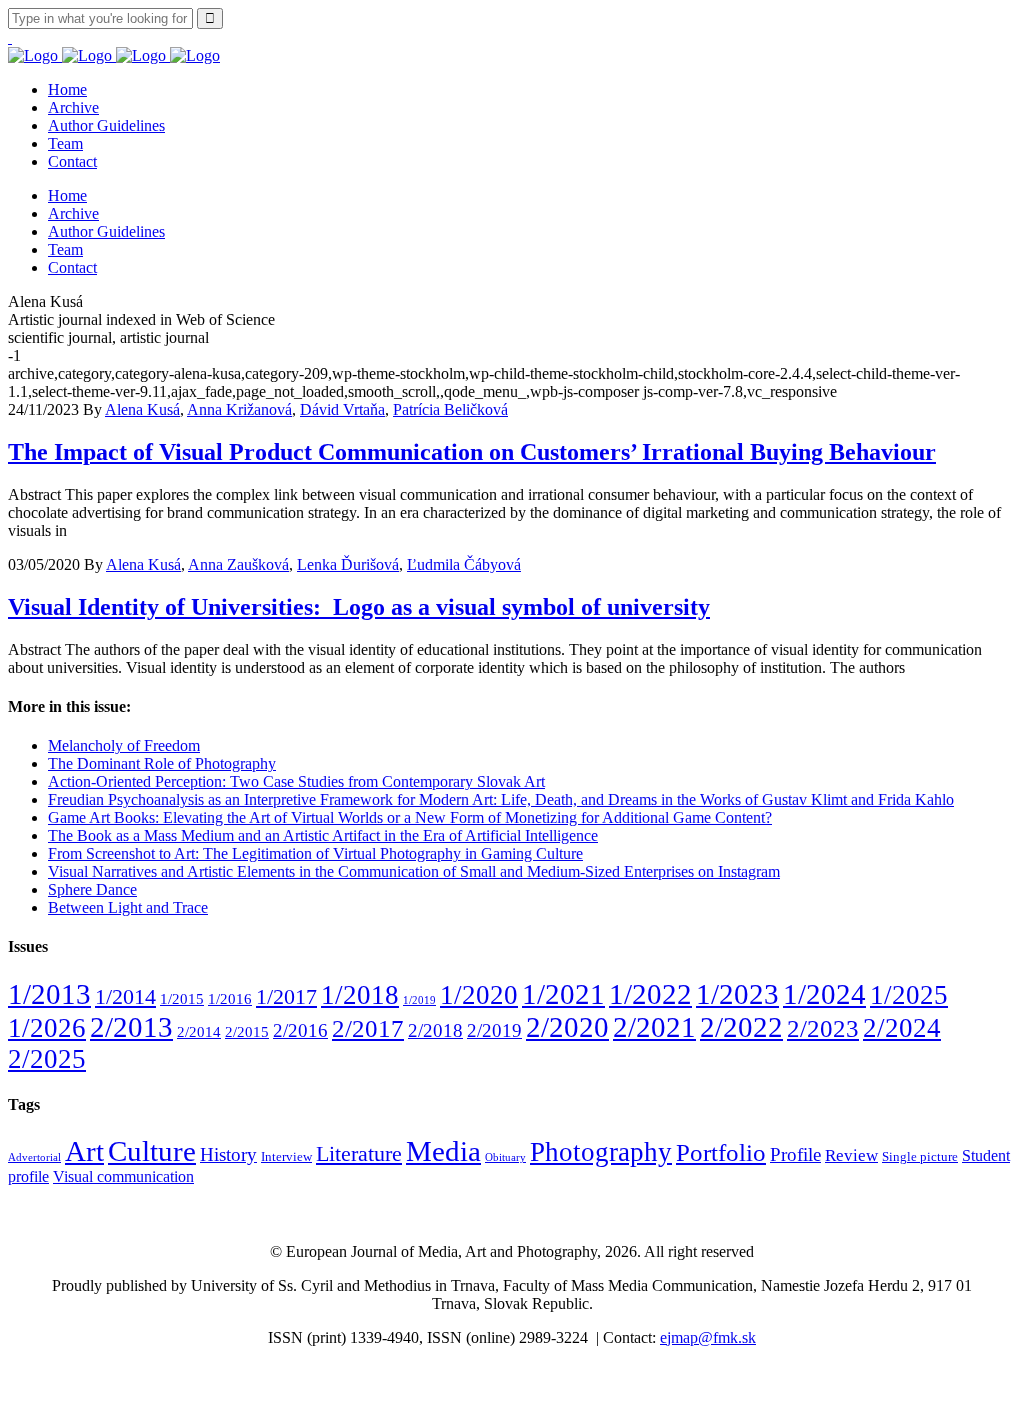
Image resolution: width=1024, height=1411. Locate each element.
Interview (286, 1157)
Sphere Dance (92, 889)
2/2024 (902, 1028)
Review (851, 1155)
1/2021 (563, 994)
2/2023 (823, 1028)
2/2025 (47, 1059)
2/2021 (654, 1027)
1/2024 (824, 994)
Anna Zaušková (238, 564)
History (228, 1154)
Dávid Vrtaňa (342, 409)
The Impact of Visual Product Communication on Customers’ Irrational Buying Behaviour (472, 452)
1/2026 (47, 1028)
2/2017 (368, 1028)
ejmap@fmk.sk (708, 1337)
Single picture (920, 1157)
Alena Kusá (142, 409)
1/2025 (909, 995)
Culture (152, 1151)
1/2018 (360, 995)
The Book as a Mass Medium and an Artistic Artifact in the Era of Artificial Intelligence (323, 835)
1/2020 (479, 995)
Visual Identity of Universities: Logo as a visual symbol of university (359, 607)
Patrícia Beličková (450, 409)
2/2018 (435, 1030)
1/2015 (182, 998)
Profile (795, 1154)
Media (443, 1151)
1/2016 (230, 998)
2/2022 (741, 1027)
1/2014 (125, 996)
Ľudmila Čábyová (464, 564)
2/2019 (494, 1030)
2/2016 (300, 1030)
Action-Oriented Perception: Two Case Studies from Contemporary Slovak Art (296, 781)
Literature (359, 1153)
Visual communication (123, 1176)
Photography (601, 1152)
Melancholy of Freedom (124, 745)
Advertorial (34, 1157)
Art (84, 1151)
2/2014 (199, 1031)
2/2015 (247, 1031)
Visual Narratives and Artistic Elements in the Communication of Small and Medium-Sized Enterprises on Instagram (414, 871)
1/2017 (286, 996)
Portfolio (721, 1152)
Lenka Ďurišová (348, 564)
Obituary (505, 1157)
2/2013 (131, 1027)
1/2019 (419, 1000)
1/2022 (650, 994)
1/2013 (49, 994)
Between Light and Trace (128, 907)
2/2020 (567, 1027)
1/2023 (737, 994)
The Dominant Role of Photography (162, 763)
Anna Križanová (239, 409)
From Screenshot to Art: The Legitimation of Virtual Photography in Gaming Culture (315, 853)
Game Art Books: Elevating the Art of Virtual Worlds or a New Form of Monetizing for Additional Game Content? (410, 817)
